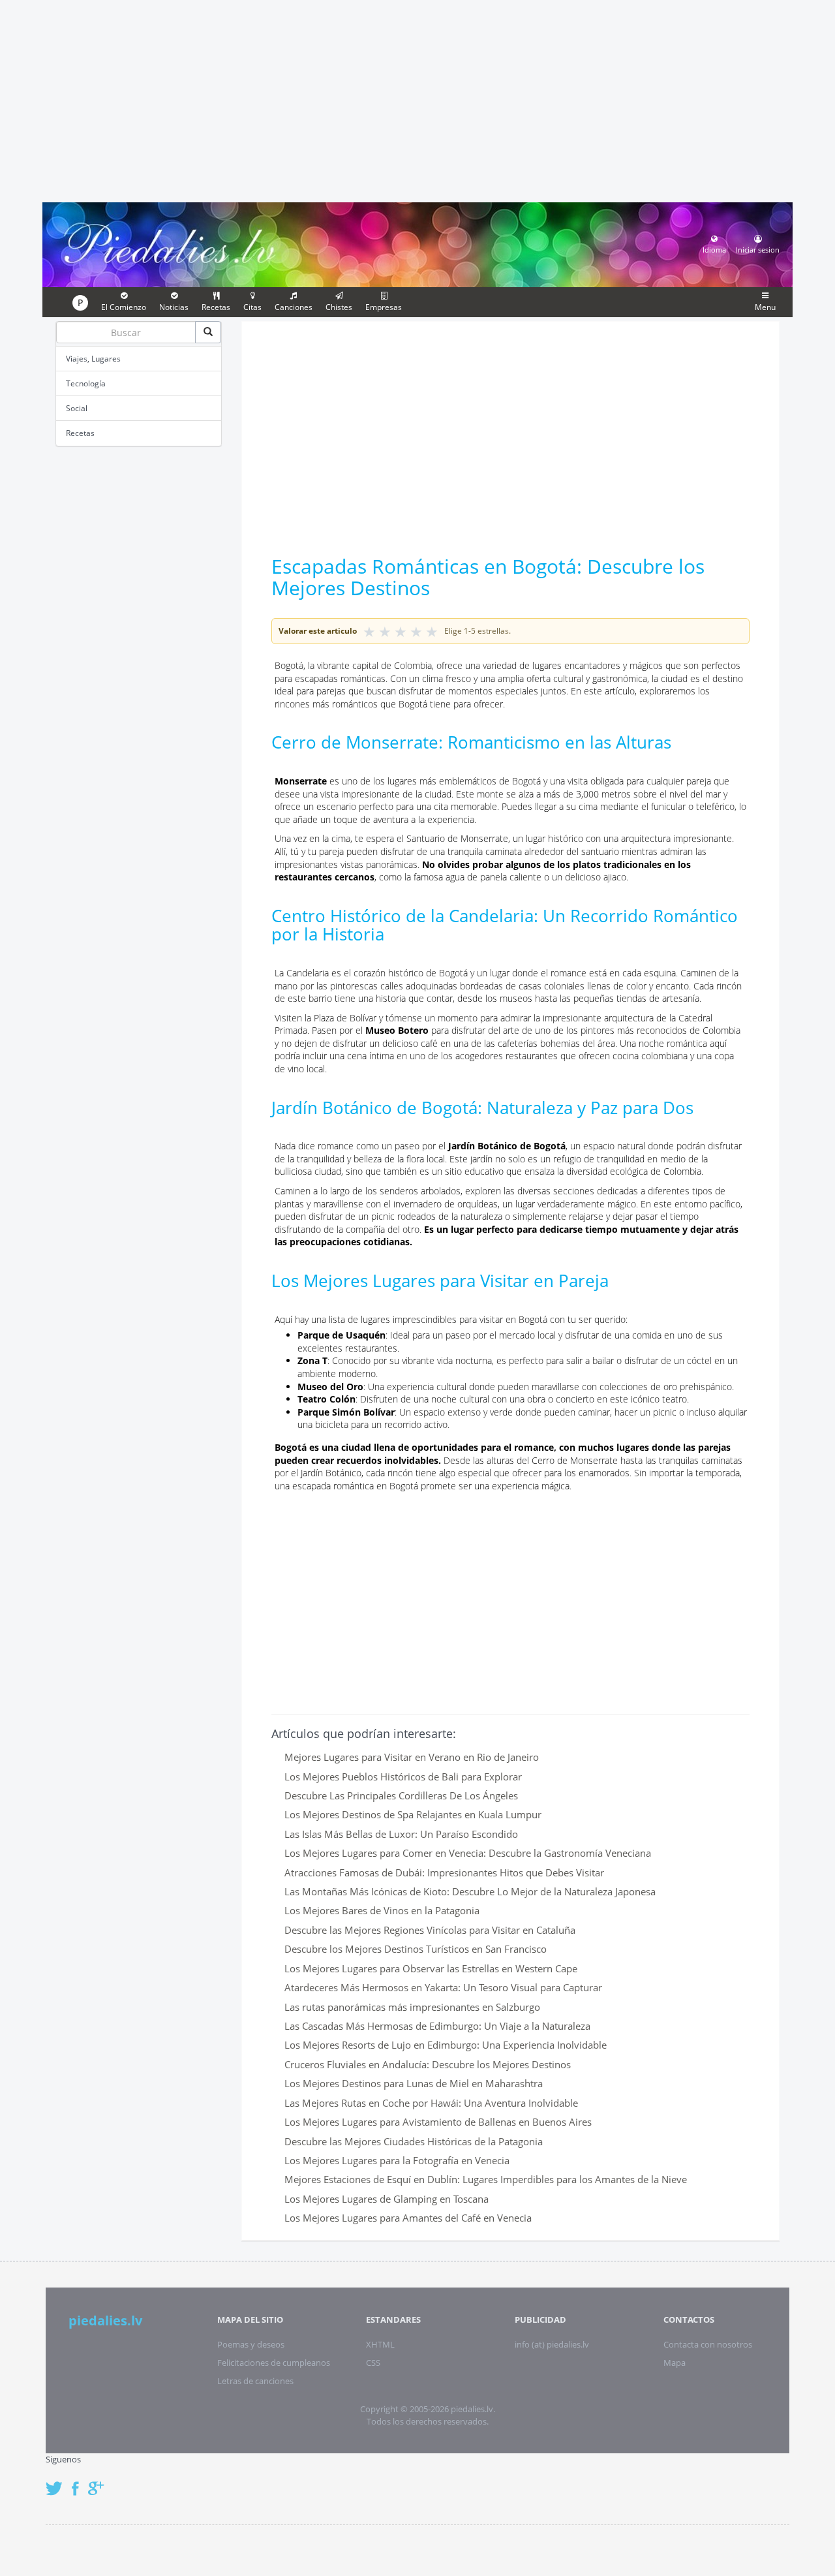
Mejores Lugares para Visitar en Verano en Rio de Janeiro (412, 1757)
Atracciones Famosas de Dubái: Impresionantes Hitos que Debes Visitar (444, 1872)
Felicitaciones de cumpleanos (274, 2363)
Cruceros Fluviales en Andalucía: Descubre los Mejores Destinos (428, 2064)
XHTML (380, 2344)
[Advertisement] (417, 99)
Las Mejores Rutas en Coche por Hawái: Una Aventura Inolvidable (431, 2103)
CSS (373, 2363)
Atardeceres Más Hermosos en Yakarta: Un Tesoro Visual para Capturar (443, 1987)
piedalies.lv (105, 2320)
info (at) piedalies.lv (552, 2344)
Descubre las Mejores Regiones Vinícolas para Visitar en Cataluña (430, 1930)
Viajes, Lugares (93, 359)
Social (77, 408)
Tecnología (86, 383)
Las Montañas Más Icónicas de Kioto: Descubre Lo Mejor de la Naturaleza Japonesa (470, 1891)
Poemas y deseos (251, 2344)
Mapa (675, 2363)
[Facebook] (79, 2482)
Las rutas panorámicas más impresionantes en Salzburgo (412, 2007)
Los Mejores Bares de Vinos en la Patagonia (382, 1910)
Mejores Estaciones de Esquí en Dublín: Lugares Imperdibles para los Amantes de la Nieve (486, 2179)
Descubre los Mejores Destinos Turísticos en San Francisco (416, 1949)
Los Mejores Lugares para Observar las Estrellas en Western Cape (431, 1968)
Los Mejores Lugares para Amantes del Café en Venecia (408, 2218)
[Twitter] (57, 2482)
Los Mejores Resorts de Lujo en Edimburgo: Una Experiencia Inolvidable (446, 2045)
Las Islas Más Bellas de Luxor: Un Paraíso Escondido (401, 1834)
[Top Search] (208, 332)
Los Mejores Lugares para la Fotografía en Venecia (397, 2160)
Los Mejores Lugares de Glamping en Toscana (387, 2199)
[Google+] (100, 2482)
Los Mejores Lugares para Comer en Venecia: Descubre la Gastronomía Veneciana (468, 1853)
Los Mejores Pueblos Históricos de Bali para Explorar (403, 1777)
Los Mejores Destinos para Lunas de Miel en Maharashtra (414, 2083)
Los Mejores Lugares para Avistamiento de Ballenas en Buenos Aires (438, 2122)
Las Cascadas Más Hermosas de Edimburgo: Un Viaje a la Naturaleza (437, 2026)
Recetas (80, 433)
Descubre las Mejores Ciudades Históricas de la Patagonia (414, 2141)
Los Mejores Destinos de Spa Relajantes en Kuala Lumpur (413, 1814)
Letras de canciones (255, 2381)
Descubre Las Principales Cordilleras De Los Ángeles (401, 1795)
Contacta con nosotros (708, 2344)
